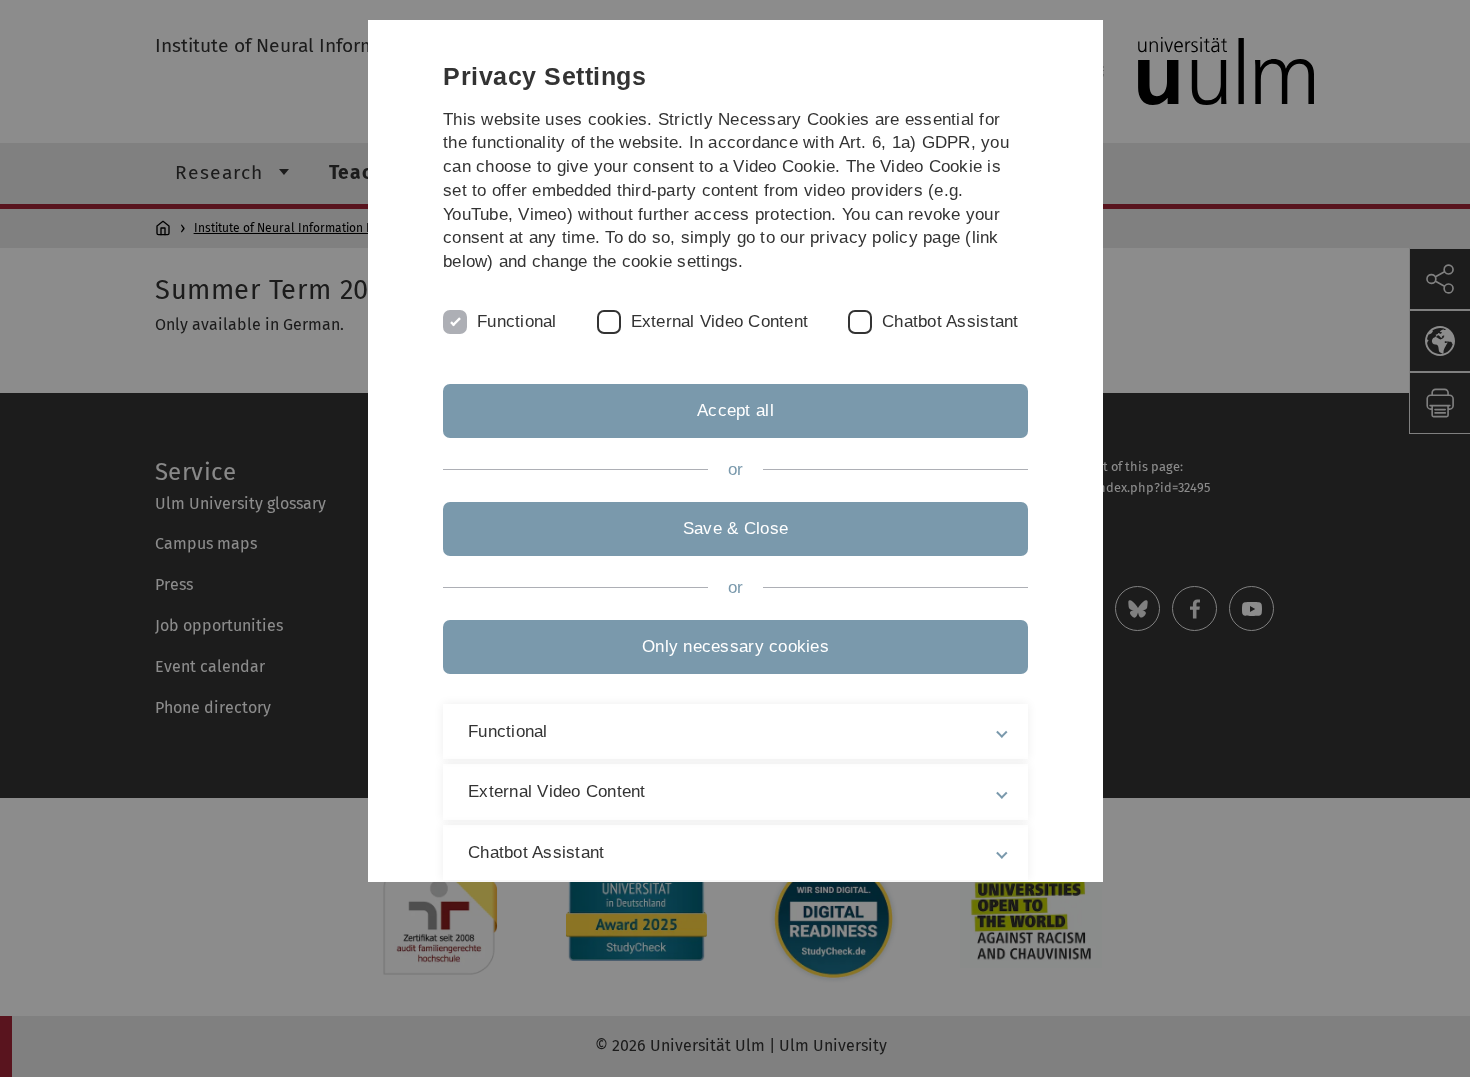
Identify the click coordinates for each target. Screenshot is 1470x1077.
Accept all (735, 410)
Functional (517, 321)
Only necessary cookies (735, 646)
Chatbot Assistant (950, 321)
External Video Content (719, 321)
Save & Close (734, 528)
